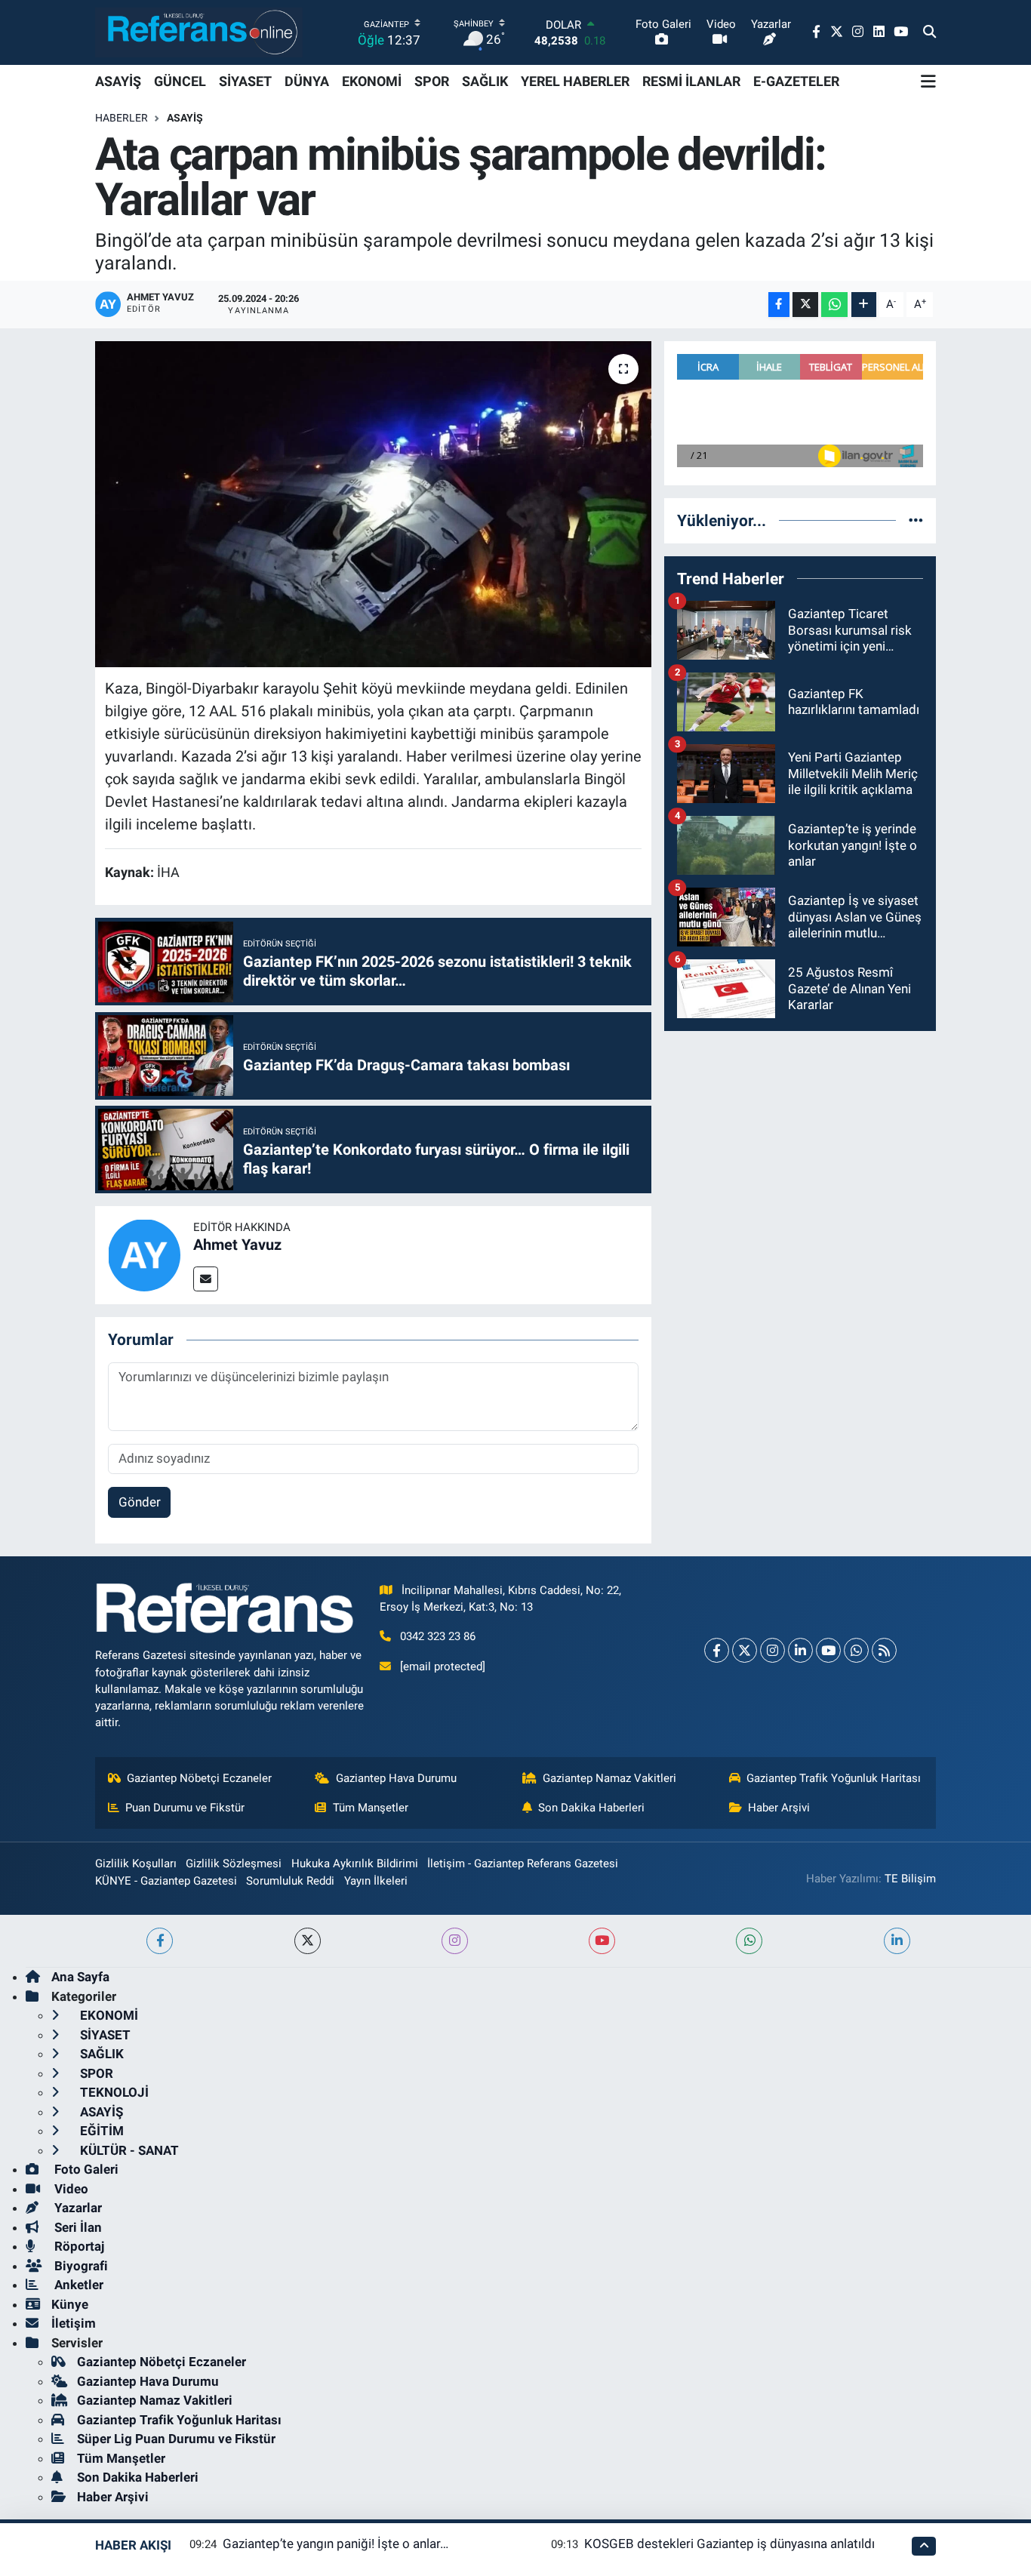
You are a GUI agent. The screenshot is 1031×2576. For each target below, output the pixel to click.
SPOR (432, 81)
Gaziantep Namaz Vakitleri (609, 1778)
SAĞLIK (485, 81)
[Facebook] (717, 1650)
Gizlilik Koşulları (136, 1864)
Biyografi (80, 2266)
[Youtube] (828, 1650)
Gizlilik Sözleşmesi (234, 1864)
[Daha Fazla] (864, 305)
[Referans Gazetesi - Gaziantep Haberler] (199, 32)
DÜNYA (307, 81)
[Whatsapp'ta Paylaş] (834, 305)
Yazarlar (77, 2208)
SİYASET (245, 81)
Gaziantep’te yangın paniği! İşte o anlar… (335, 2544)
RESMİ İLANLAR (691, 81)
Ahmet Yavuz (237, 1245)
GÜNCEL (180, 81)
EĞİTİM (100, 2131)
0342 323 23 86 (438, 1636)
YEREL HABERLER (575, 81)
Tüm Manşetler (371, 1808)
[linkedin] (897, 1941)
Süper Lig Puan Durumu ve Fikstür (176, 2439)
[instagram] (455, 1941)
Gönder (140, 1502)
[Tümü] (916, 520)
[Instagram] (772, 1650)
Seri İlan (77, 2227)
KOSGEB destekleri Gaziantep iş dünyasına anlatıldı (729, 2544)
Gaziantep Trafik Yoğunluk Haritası (834, 1778)
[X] (745, 1650)
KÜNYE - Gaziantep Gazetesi (166, 1881)
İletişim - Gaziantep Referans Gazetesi (523, 1864)
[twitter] (308, 1941)
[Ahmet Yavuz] (144, 1254)
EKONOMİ (372, 81)
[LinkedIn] (800, 1650)
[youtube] (602, 1941)
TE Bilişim (910, 1879)
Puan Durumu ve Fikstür (185, 1808)
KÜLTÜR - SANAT (128, 2150)
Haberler (122, 118)
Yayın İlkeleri (376, 1881)
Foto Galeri (85, 2169)
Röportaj (78, 2246)
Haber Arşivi (779, 1808)
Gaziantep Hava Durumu (396, 1778)
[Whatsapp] (856, 1650)
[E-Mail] (206, 1279)
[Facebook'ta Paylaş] (779, 305)
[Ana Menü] (928, 82)
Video (70, 2189)
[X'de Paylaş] (805, 305)
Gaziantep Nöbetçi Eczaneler (199, 1778)
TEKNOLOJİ (113, 2092)
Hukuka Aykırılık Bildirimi (355, 1864)
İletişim (74, 2323)
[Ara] (929, 32)
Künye (70, 2304)
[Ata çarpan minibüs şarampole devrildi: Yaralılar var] (373, 504)
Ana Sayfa (80, 1977)
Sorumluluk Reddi (290, 1881)
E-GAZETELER (796, 81)
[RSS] (884, 1650)
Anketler (77, 2285)
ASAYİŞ (118, 81)
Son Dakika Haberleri (591, 1808)
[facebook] (160, 1941)
